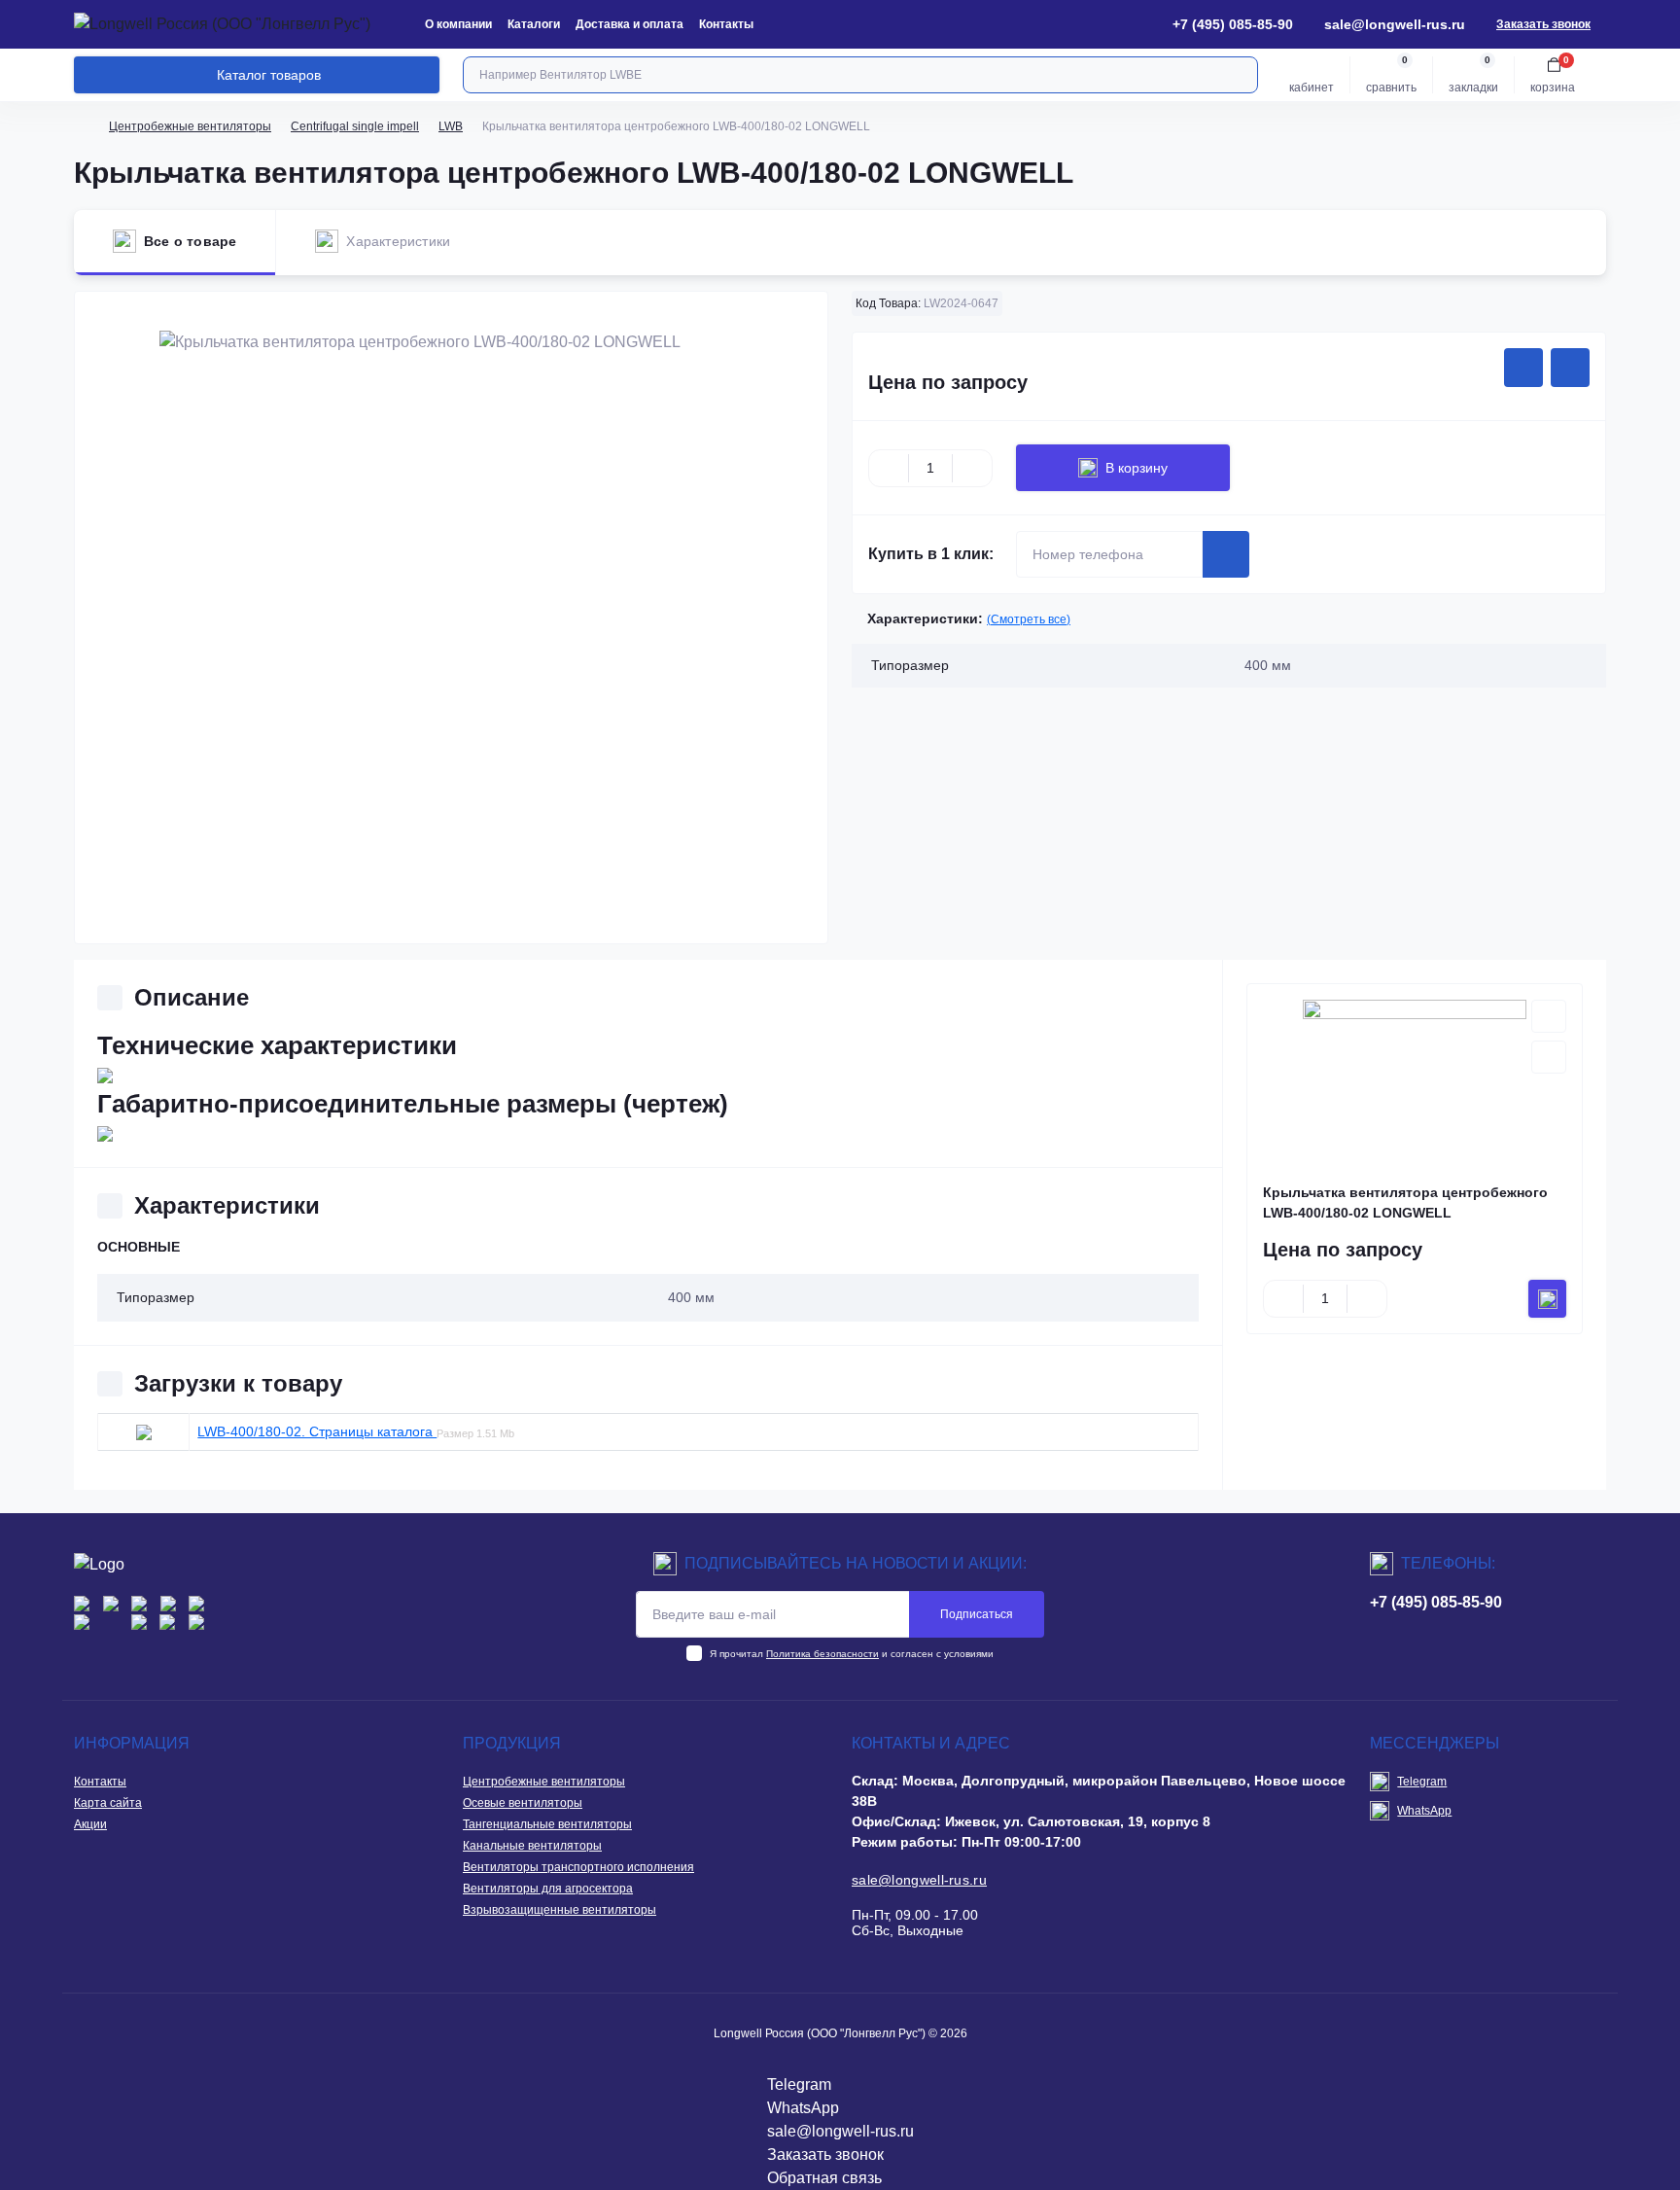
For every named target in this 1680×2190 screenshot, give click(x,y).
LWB (451, 126)
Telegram (1422, 1782)
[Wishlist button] (1523, 368)
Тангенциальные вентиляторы (547, 1824)
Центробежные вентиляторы (190, 126)
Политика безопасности (822, 1654)
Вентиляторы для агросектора (548, 1889)
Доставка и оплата (630, 24)
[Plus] (972, 468)
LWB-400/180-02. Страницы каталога (317, 1431)
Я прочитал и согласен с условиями (852, 1654)
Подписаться (977, 1614)
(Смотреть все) (1029, 619)
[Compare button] (1570, 368)
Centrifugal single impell (355, 126)
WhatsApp (1424, 1811)
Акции (90, 1824)
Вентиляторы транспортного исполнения (578, 1867)
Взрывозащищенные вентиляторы (560, 1910)
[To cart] (1547, 1299)
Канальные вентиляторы (532, 1846)
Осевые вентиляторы (523, 1803)
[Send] (1226, 554)
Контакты (726, 24)
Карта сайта (108, 1803)
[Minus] (889, 468)
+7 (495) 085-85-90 (1436, 1602)
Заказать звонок (1543, 24)
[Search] (1241, 75)
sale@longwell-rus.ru (1395, 24)
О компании (458, 24)
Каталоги (534, 24)
